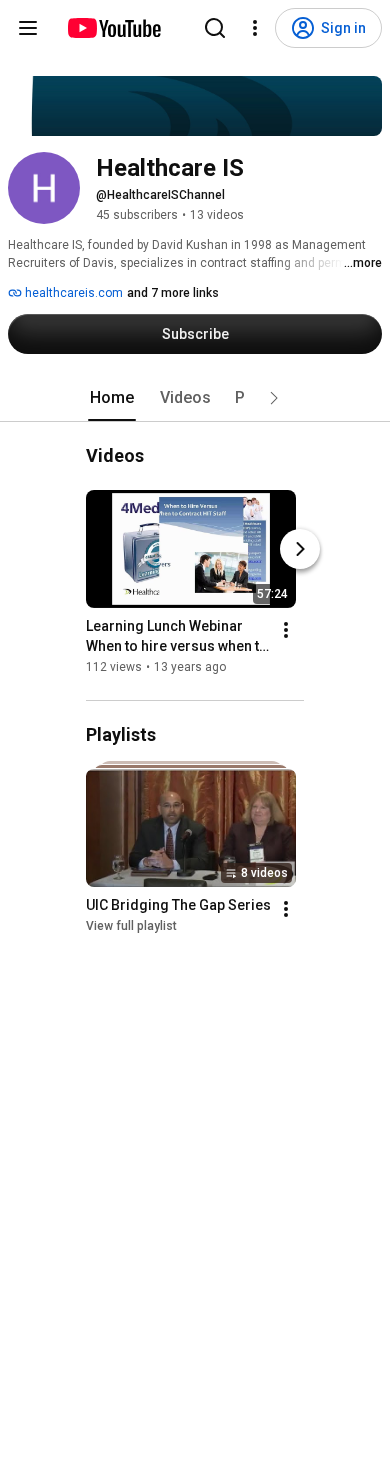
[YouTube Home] (113, 28)
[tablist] (195, 398)
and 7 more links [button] (173, 293)
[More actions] (286, 630)
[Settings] (255, 28)
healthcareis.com (72, 293)
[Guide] (28, 28)
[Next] (300, 549)
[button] (274, 398)
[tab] (112, 398)
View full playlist (131, 927)
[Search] (215, 28)
